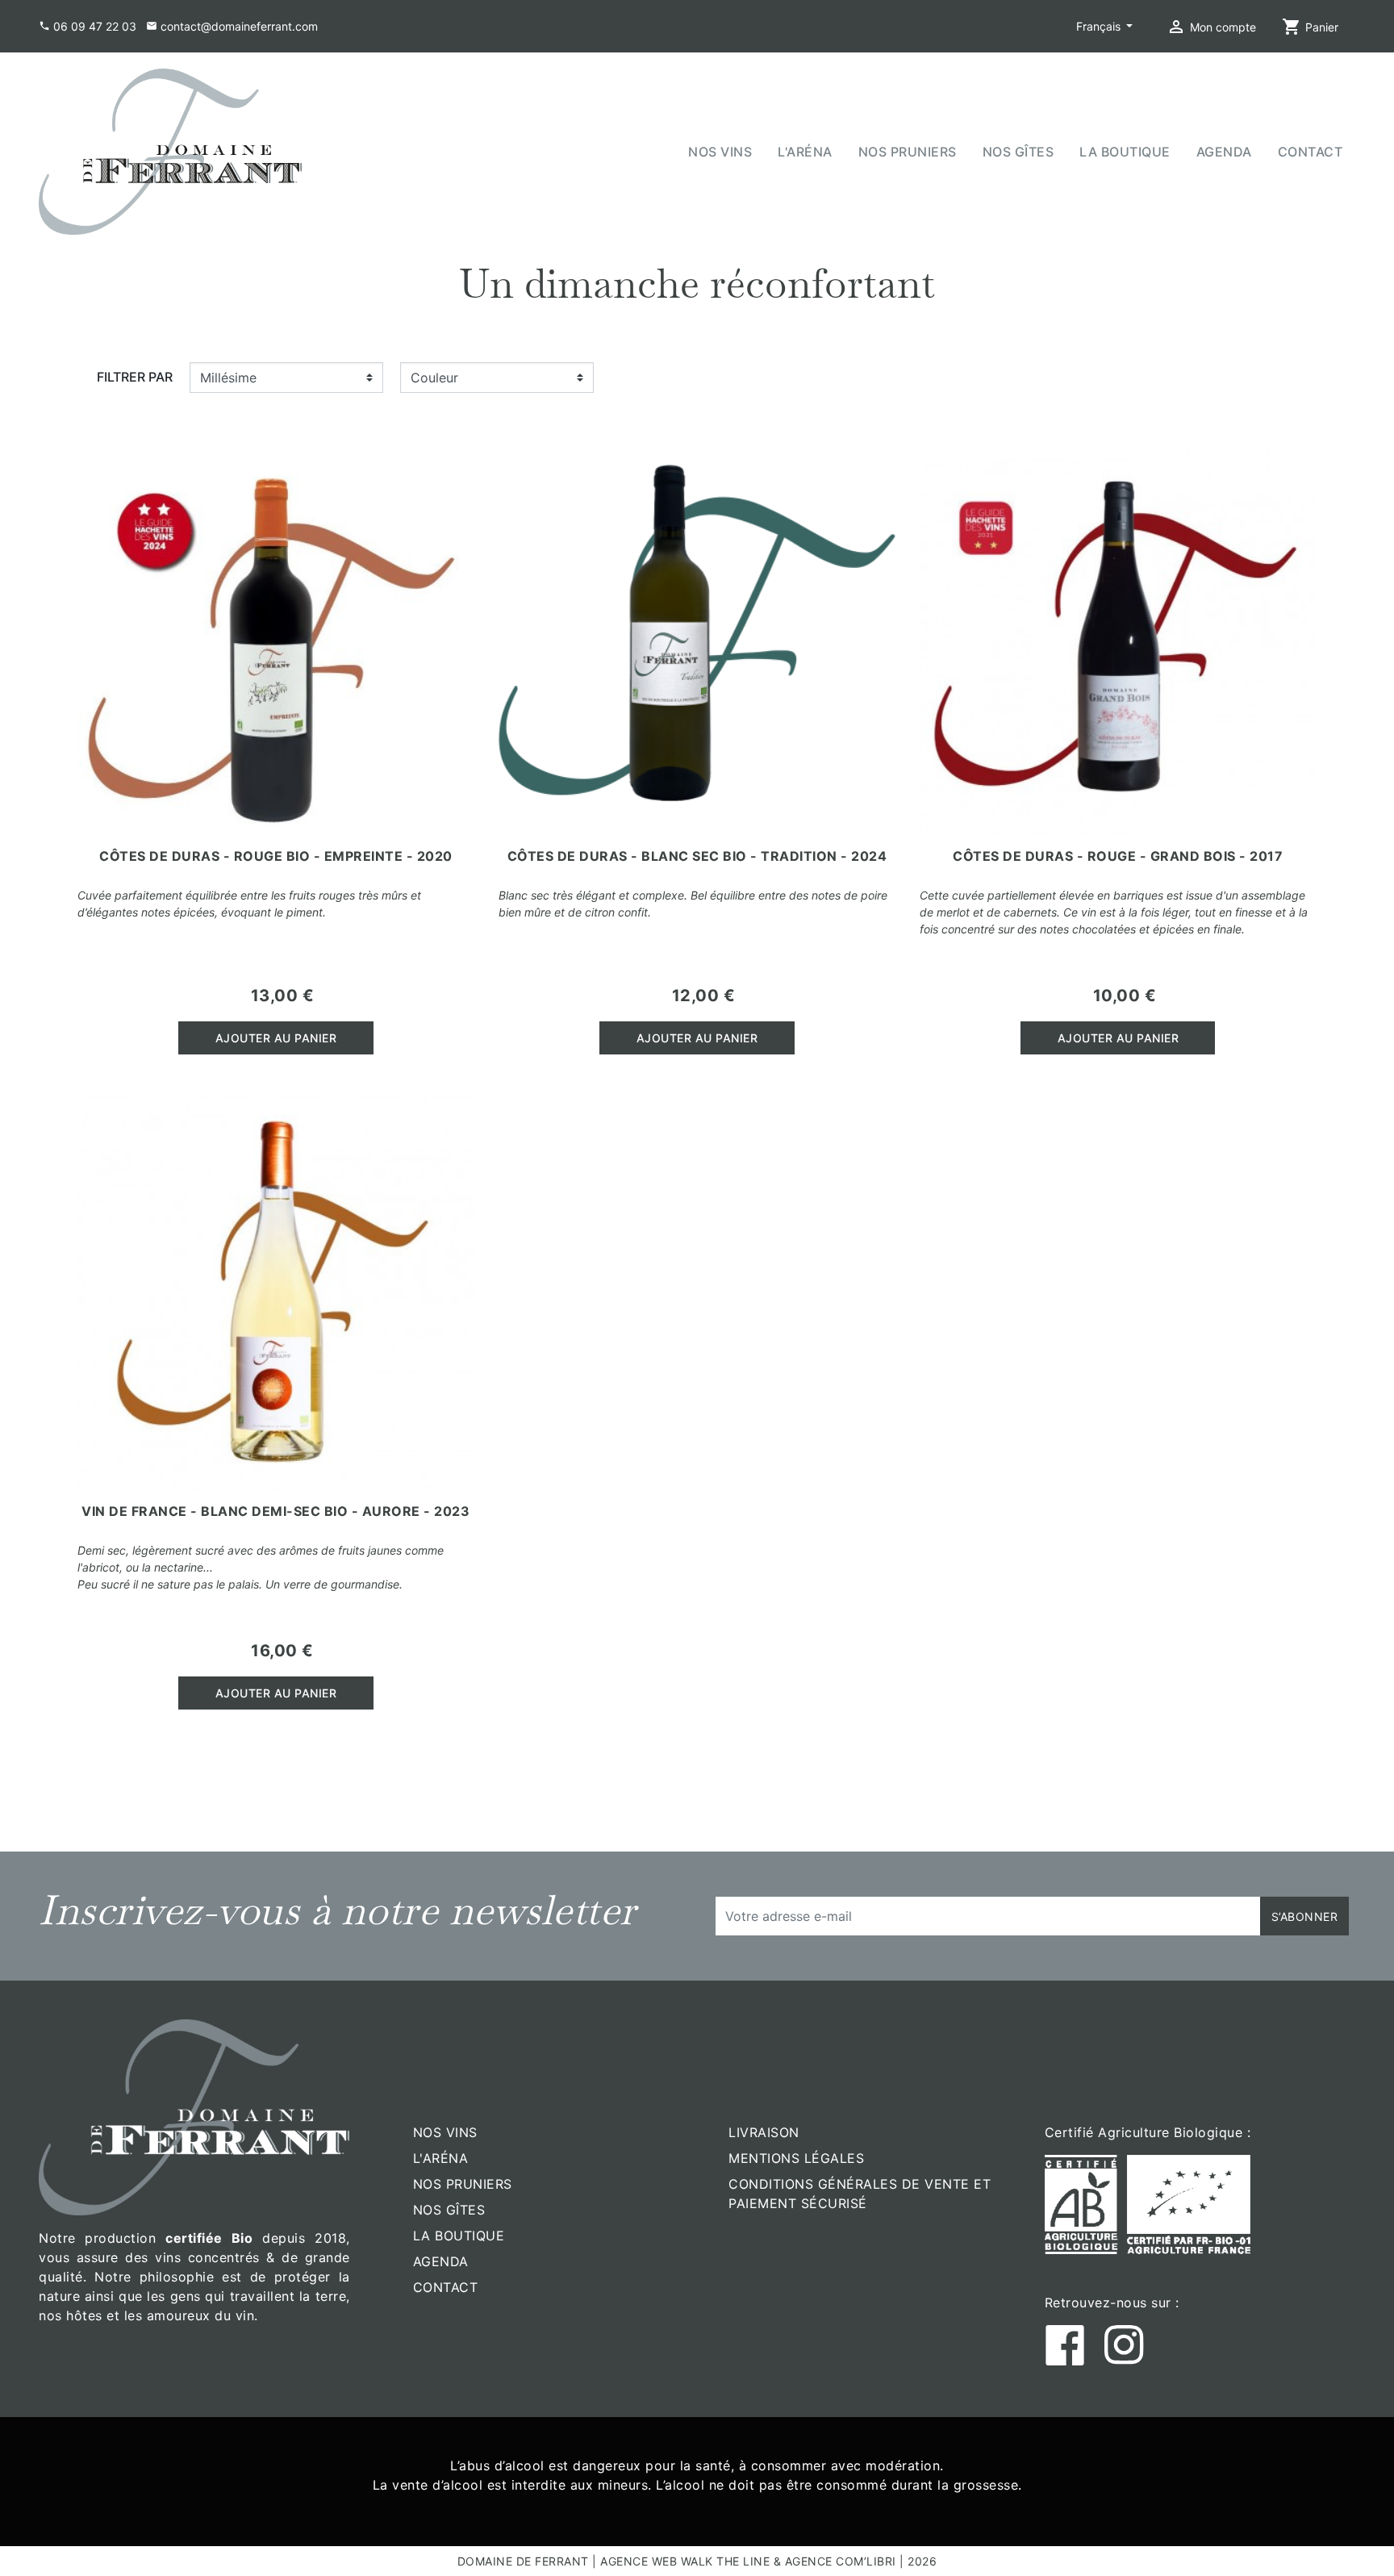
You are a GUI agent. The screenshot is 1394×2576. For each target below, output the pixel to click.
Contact (446, 2287)
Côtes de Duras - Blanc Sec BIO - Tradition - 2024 (697, 856)
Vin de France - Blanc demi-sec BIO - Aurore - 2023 (275, 1511)
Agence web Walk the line (685, 2561)
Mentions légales (796, 2158)
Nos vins (445, 2132)
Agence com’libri (841, 2561)
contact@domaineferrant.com (239, 26)
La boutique (459, 2236)
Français (1100, 26)
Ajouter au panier (276, 1038)
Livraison (764, 2132)
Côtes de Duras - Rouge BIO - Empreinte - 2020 (276, 856)
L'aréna (441, 2158)
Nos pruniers (463, 2184)
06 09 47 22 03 (95, 26)
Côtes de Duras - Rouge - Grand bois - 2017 (1118, 856)
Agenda (441, 2261)
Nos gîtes (449, 2210)
